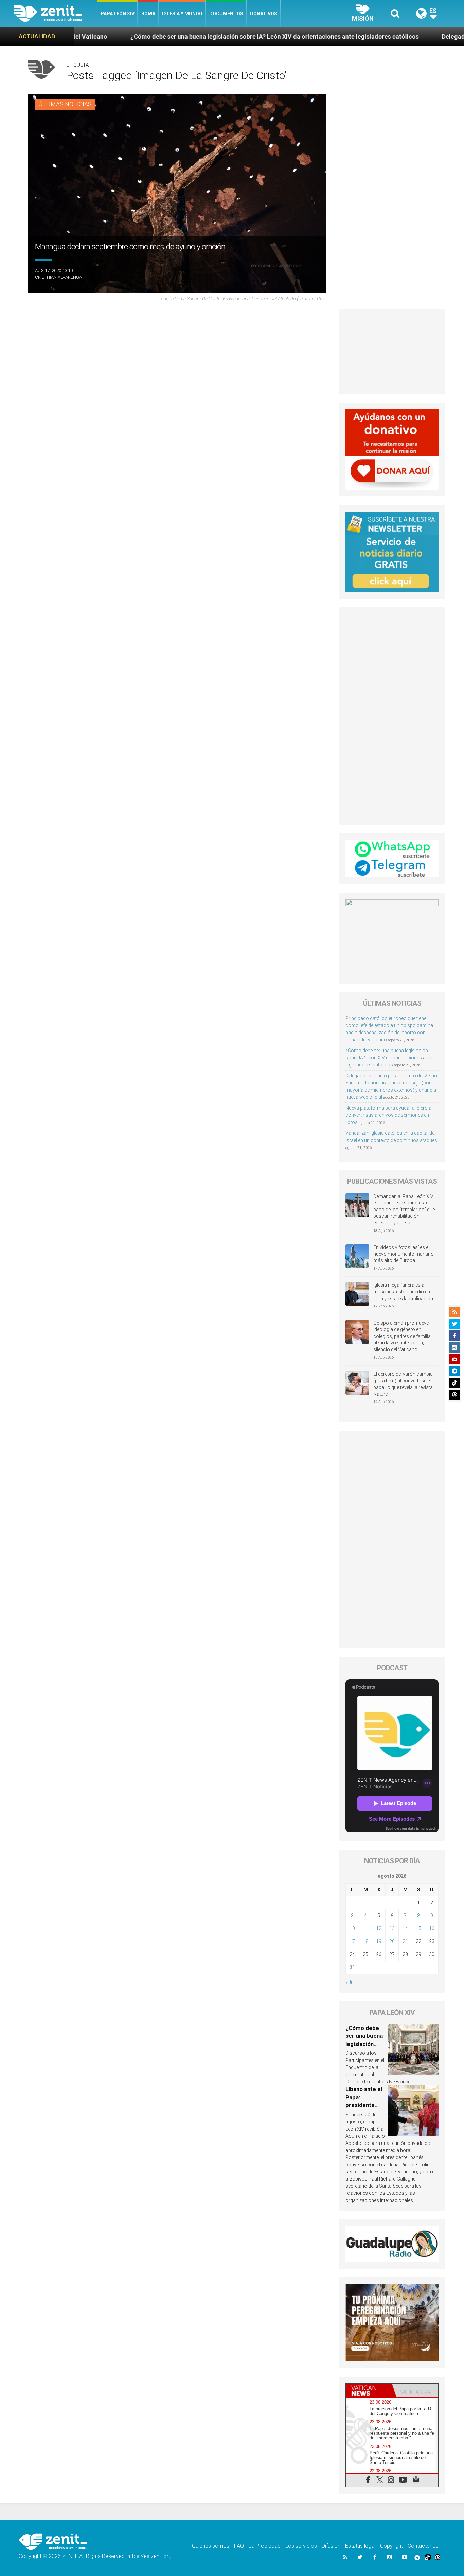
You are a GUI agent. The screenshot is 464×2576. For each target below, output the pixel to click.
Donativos (264, 14)
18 (365, 1941)
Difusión (331, 2546)
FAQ (239, 2546)
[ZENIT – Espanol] (56, 14)
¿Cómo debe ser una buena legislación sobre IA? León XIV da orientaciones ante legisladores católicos (163, 37)
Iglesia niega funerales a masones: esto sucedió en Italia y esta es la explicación (403, 1292)
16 (432, 1928)
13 (392, 1928)
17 (352, 1941)
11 (365, 1928)
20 (392, 1941)
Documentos (226, 14)
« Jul (350, 1982)
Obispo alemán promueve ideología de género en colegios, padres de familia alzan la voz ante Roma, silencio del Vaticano (402, 1336)
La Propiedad (265, 2546)
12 (379, 1928)
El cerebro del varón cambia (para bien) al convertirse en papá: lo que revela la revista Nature (403, 1384)
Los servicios (301, 2546)
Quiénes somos (211, 2546)
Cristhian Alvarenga (58, 277)
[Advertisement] (392, 352)
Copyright (391, 2546)
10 (352, 1928)
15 (418, 1928)
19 (379, 1941)
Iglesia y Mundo (182, 14)
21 (405, 1941)
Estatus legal (360, 2546)
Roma (148, 14)
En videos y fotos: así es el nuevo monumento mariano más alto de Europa (404, 1254)
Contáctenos (423, 2546)
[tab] (369, 2391)
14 (405, 1928)
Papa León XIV (118, 14)
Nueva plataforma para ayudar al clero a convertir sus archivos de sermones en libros (388, 1115)
